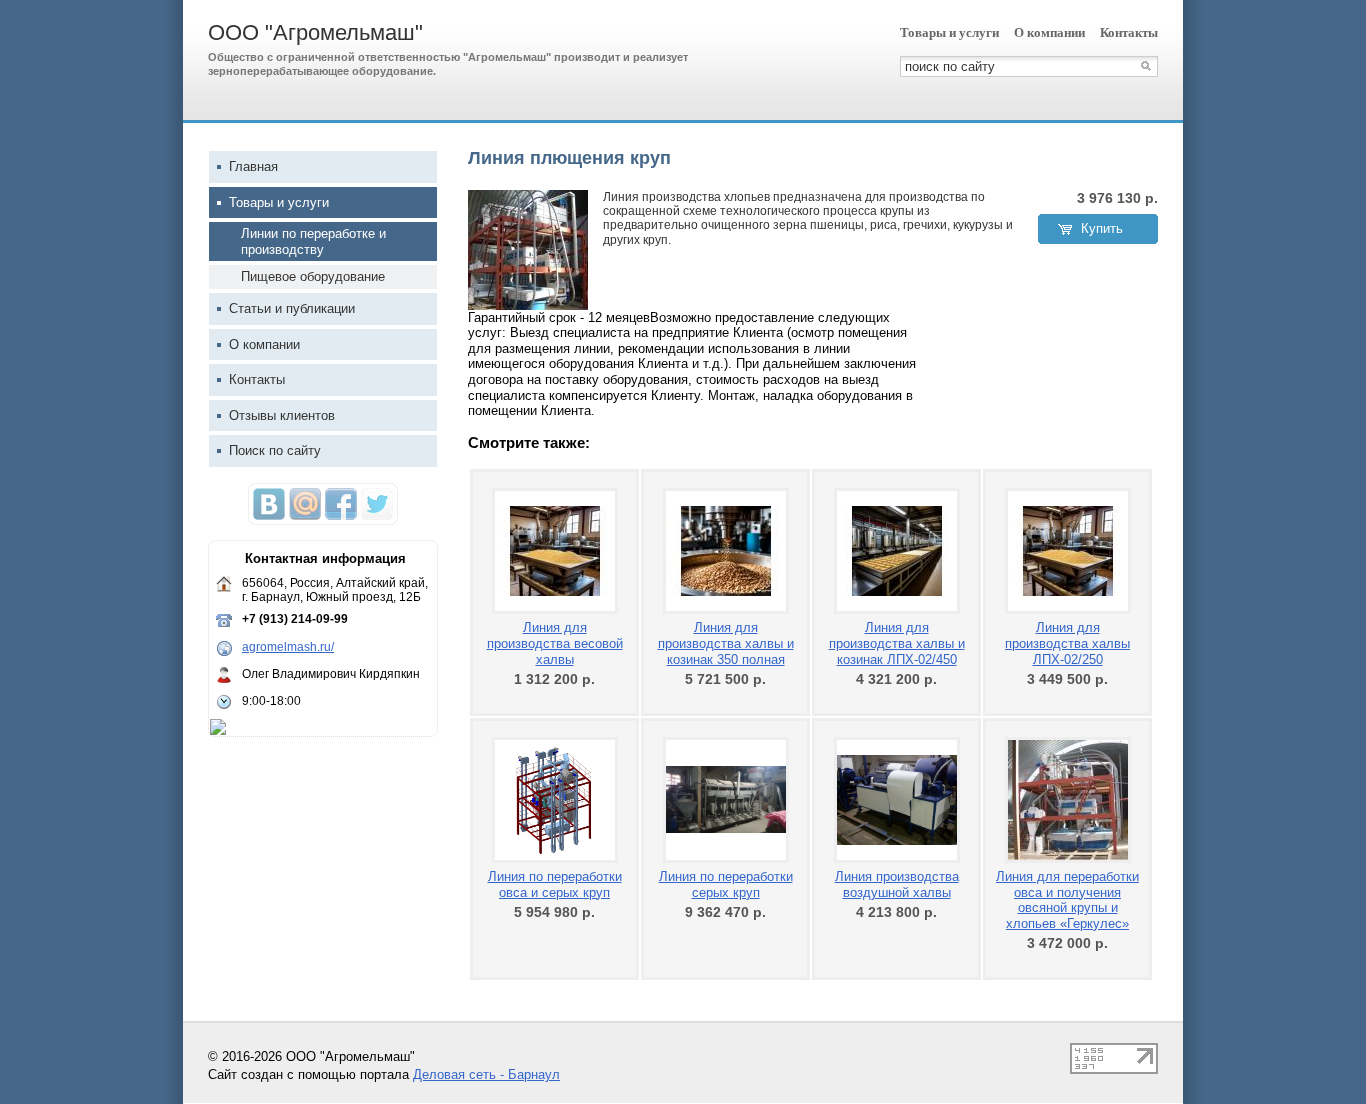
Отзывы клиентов (282, 415)
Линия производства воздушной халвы (897, 884)
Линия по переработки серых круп (726, 884)
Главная (253, 166)
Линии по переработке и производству (313, 241)
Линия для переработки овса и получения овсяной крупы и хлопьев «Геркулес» (1067, 900)
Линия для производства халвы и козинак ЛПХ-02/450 (897, 643)
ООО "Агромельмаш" (315, 32)
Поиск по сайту (275, 450)
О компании (1049, 32)
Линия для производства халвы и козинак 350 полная (726, 643)
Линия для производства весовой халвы (555, 643)
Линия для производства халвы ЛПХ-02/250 (1067, 643)
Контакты (1129, 32)
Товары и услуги (949, 32)
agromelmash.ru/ (288, 647)
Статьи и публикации (292, 308)
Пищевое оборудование (313, 276)
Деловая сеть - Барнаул (486, 1074)
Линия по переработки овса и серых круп (555, 884)
